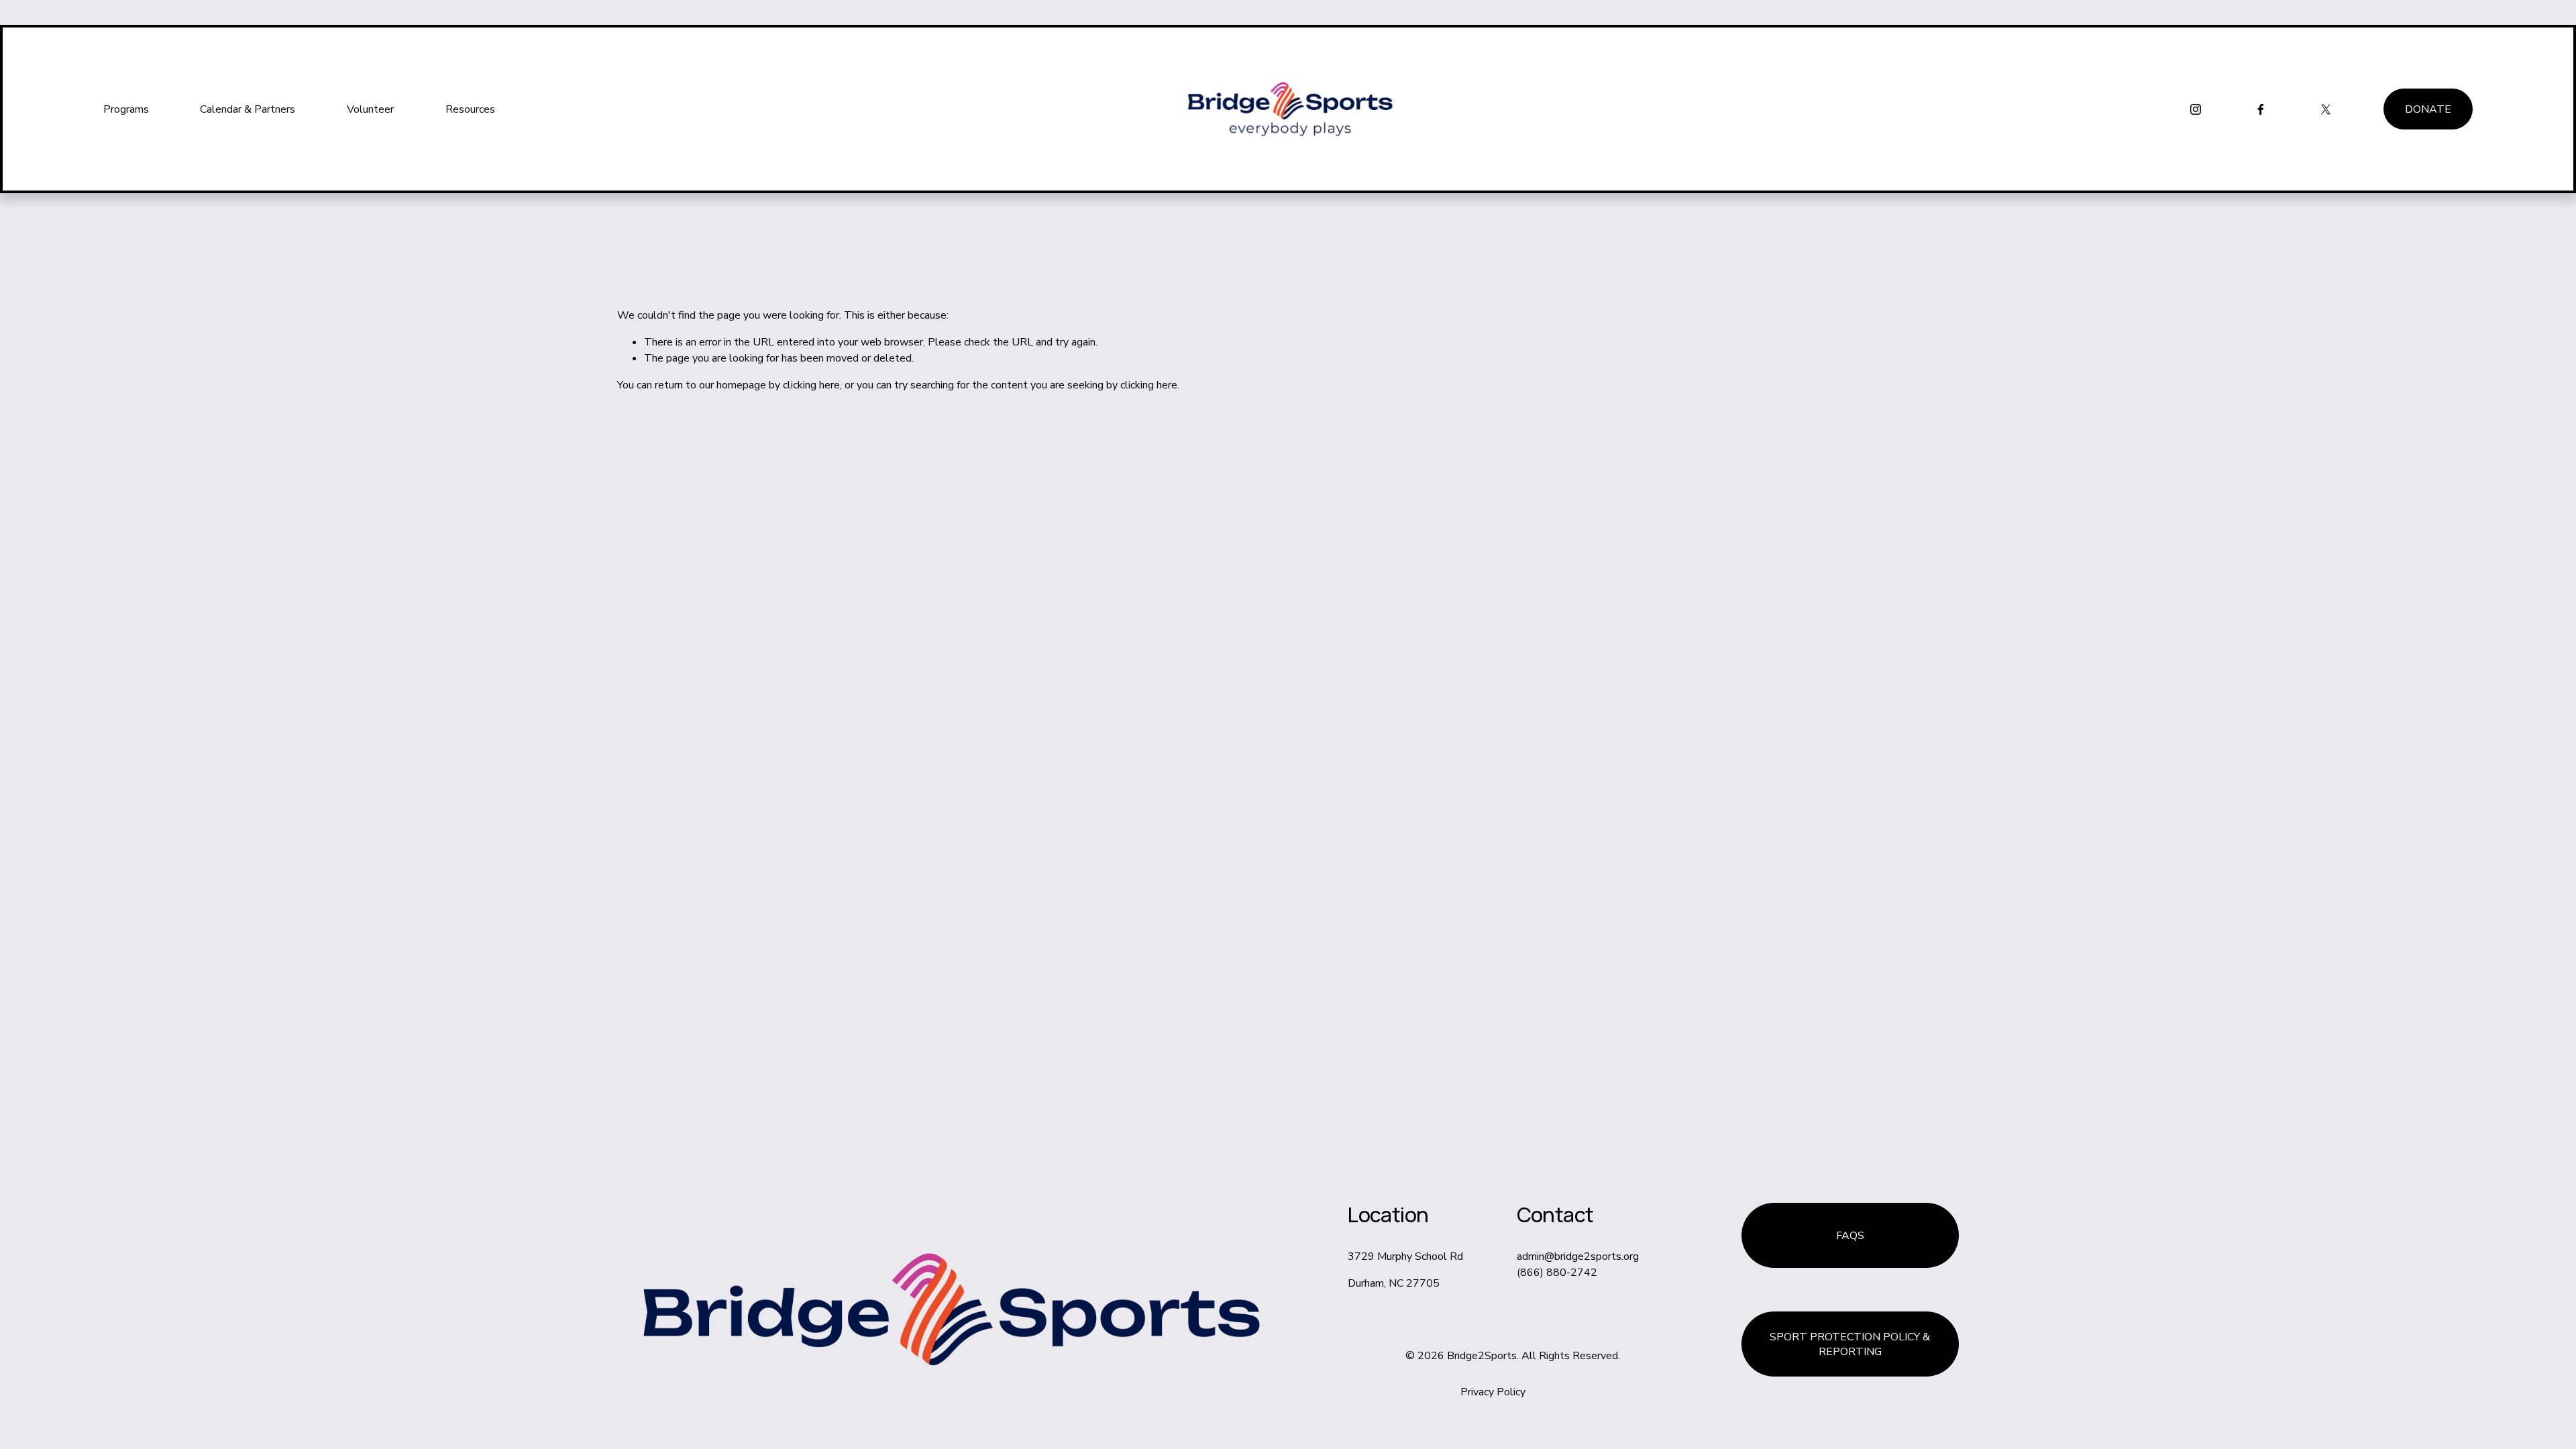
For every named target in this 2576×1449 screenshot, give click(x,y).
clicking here (811, 385)
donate (2428, 109)
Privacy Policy (1493, 1392)
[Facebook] (2261, 109)
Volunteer (370, 109)
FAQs (1850, 1236)
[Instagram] (2196, 109)
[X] (2326, 109)
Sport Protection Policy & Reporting (1850, 1344)
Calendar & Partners (248, 109)
